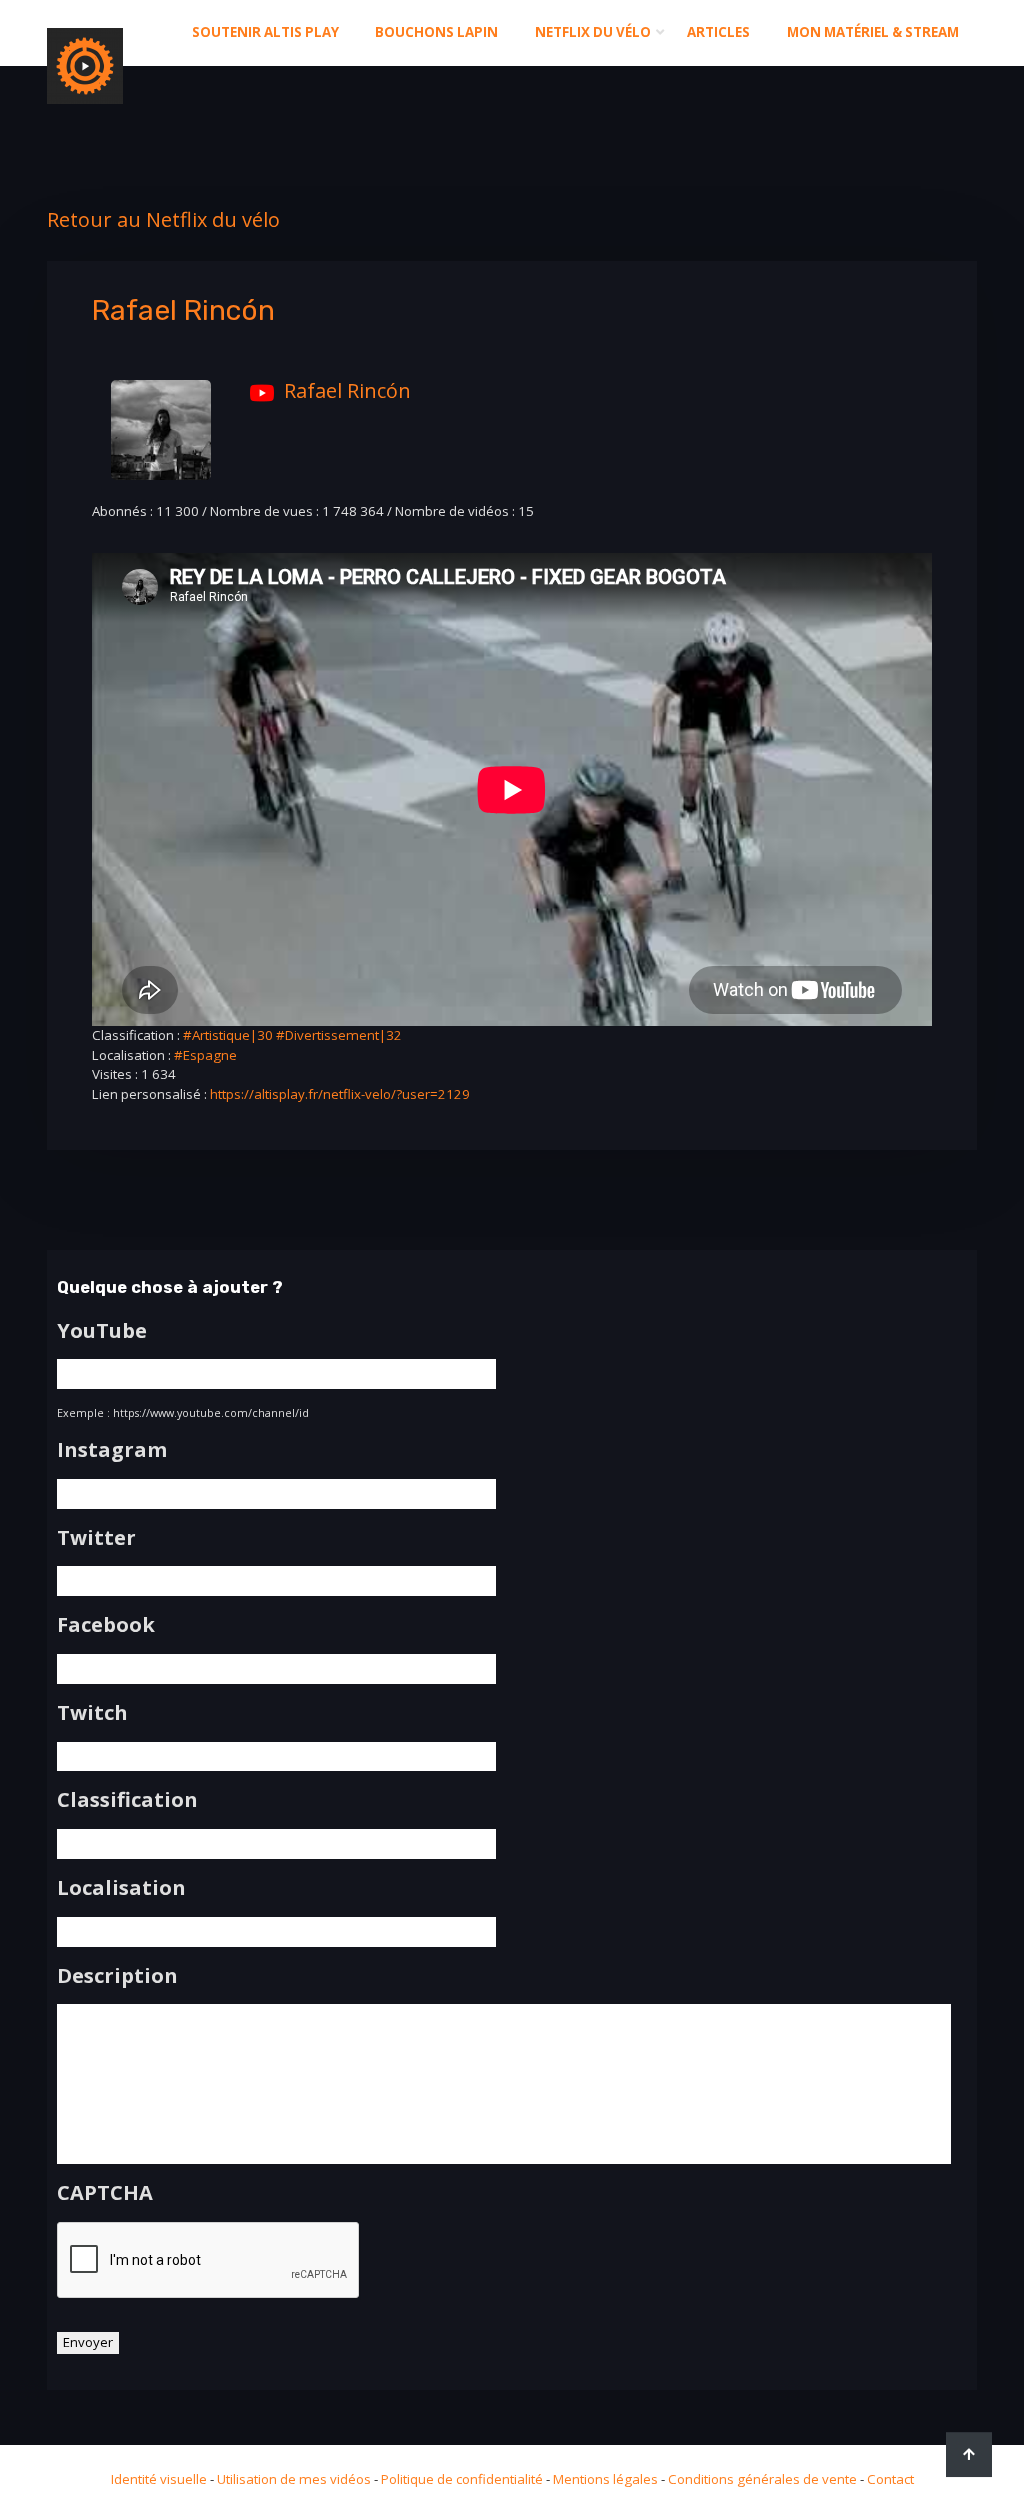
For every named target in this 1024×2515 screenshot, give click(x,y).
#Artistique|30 (228, 1035)
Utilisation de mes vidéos (294, 2479)
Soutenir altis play (265, 32)
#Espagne (205, 1055)
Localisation (121, 1888)
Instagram (112, 1450)
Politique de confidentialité (462, 2479)
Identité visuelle (159, 2479)
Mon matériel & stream (873, 32)
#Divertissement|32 (339, 1035)
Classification (127, 1800)
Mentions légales (605, 2479)
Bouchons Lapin (436, 32)
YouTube (102, 1331)
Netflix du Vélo (593, 32)
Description (117, 1976)
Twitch (92, 1713)
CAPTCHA (105, 2193)
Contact (890, 2479)
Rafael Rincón (347, 390)
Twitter (96, 1538)
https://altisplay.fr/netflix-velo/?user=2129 (340, 1094)
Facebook (106, 1625)
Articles (718, 32)
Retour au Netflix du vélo (163, 219)
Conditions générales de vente (762, 2479)
